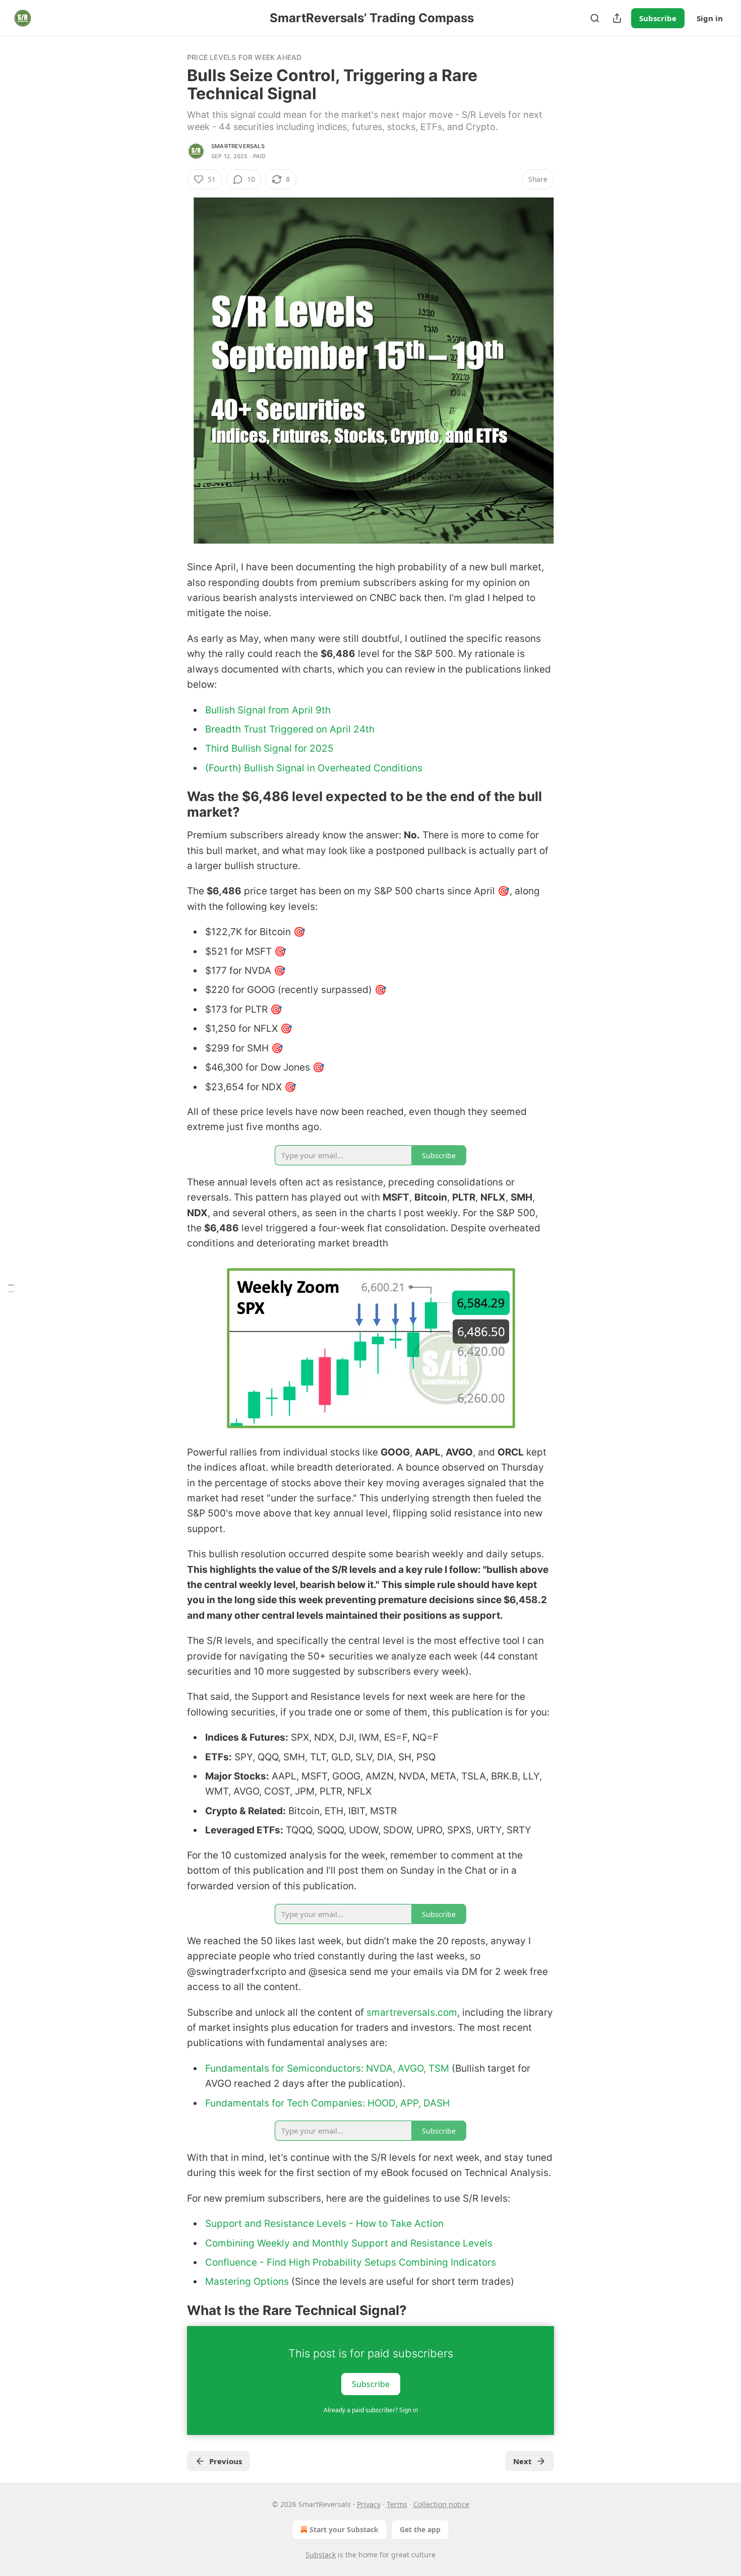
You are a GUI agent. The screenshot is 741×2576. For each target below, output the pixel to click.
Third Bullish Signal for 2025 (269, 748)
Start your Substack (344, 2529)
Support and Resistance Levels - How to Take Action (324, 2224)
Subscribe (658, 18)
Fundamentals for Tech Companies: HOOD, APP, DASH (327, 2103)
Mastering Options (247, 2282)
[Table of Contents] (11, 1288)
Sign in (710, 18)
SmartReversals (238, 146)
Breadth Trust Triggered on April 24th (290, 729)
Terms (397, 2504)
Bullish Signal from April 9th (268, 710)
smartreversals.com (412, 2012)
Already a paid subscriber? (371, 2410)
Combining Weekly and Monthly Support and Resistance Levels (349, 2243)
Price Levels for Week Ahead (244, 57)
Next (522, 2461)
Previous (226, 2461)
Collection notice (441, 2504)
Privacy (369, 2504)
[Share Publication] (617, 18)
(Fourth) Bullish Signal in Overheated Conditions (314, 768)
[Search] (595, 18)
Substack (321, 2555)
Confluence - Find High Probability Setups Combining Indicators (351, 2262)
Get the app (420, 2529)
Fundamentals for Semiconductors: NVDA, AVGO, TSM (327, 2068)
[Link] (173, 805)
